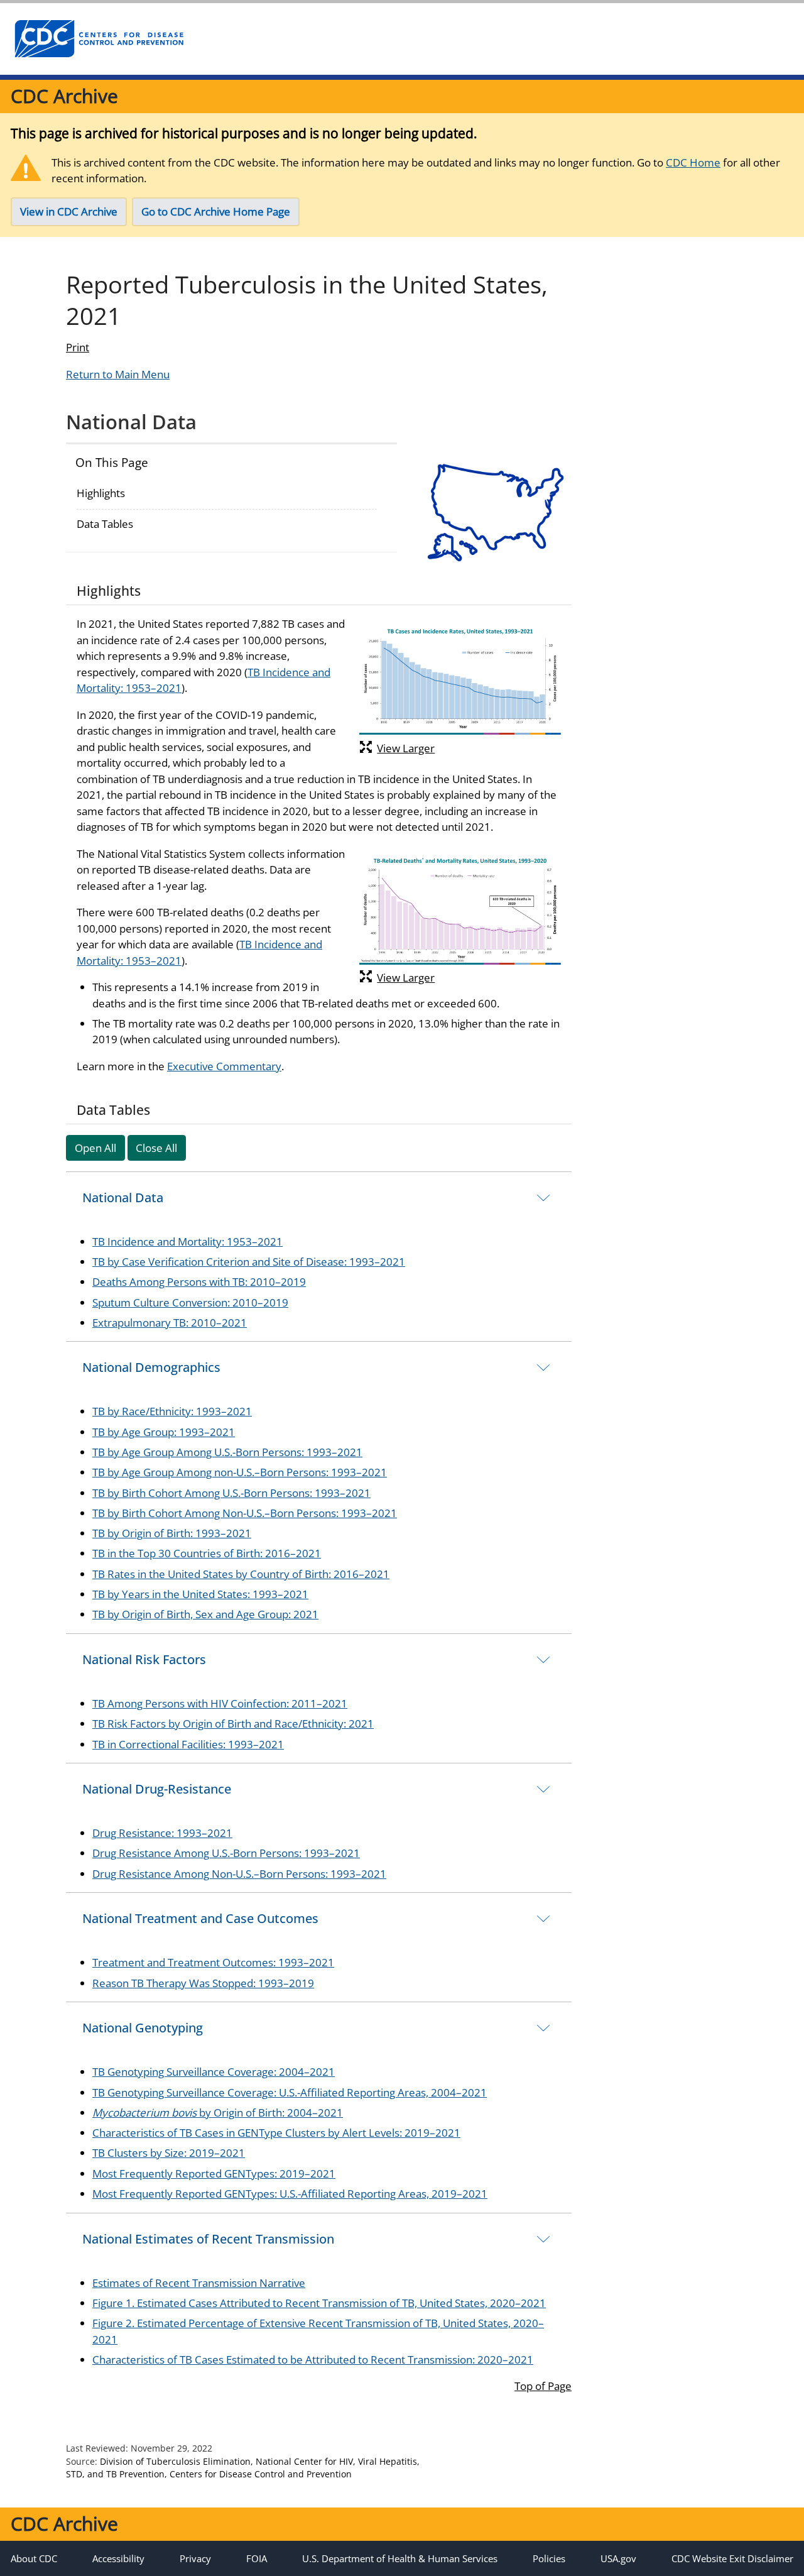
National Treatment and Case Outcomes (200, 1918)
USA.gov (618, 2558)
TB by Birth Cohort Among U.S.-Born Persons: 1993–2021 (231, 1493)
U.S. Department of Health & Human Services (400, 2558)
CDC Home (693, 162)
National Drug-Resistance (157, 1789)
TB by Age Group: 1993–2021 (164, 1432)
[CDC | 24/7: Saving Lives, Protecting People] (99, 39)
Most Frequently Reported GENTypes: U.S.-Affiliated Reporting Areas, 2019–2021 (290, 2194)
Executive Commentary (224, 1066)
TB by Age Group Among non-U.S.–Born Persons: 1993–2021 (240, 1472)
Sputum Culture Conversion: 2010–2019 (190, 1302)
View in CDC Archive (69, 211)
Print (78, 347)
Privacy (195, 2558)
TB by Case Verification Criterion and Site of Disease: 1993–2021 (249, 1262)
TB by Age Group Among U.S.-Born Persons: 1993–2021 (227, 1452)
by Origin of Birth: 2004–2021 (218, 2113)
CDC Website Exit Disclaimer (732, 2558)
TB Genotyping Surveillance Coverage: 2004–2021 (214, 2072)
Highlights (101, 493)
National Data (123, 1198)
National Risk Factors (144, 1659)
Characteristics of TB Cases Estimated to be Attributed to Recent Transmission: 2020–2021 (313, 2360)
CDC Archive (64, 96)
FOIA (257, 2558)
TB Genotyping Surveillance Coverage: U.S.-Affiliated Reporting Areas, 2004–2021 (290, 2092)
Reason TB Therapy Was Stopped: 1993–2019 (203, 1983)
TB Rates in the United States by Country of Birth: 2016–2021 (241, 1574)
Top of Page (543, 2386)
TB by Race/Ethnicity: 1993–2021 (172, 1411)
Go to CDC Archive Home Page (216, 211)
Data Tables (105, 524)
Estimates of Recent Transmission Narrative (199, 2283)
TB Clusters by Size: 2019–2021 (169, 2153)
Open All (95, 1148)
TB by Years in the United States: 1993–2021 (200, 1594)
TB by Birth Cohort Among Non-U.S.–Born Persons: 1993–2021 (245, 1513)
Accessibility (118, 2558)
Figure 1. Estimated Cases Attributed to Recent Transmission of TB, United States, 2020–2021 (319, 2303)
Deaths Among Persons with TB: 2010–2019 (199, 1282)
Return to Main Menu (118, 374)
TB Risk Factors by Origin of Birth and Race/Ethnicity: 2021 (233, 1724)
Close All (156, 1148)
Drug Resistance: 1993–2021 (162, 1833)
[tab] (319, 1198)
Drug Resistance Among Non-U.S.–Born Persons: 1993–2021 (239, 1874)
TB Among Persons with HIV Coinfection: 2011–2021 (220, 1703)
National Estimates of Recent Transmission (208, 2239)
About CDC (34, 2558)
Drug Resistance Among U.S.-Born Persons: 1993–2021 (226, 1853)
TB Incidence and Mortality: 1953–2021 (187, 1241)
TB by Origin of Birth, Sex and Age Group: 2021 (205, 1614)
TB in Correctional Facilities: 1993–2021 (188, 1744)
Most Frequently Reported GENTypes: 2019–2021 (214, 2173)
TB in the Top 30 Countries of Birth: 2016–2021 (207, 1553)
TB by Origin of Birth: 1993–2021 (172, 1533)
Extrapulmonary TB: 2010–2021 (170, 1323)
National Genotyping (143, 2028)
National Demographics (151, 1367)
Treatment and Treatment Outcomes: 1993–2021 (213, 1962)
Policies (549, 2558)
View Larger (406, 748)
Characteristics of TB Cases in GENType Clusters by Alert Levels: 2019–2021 (276, 2133)
